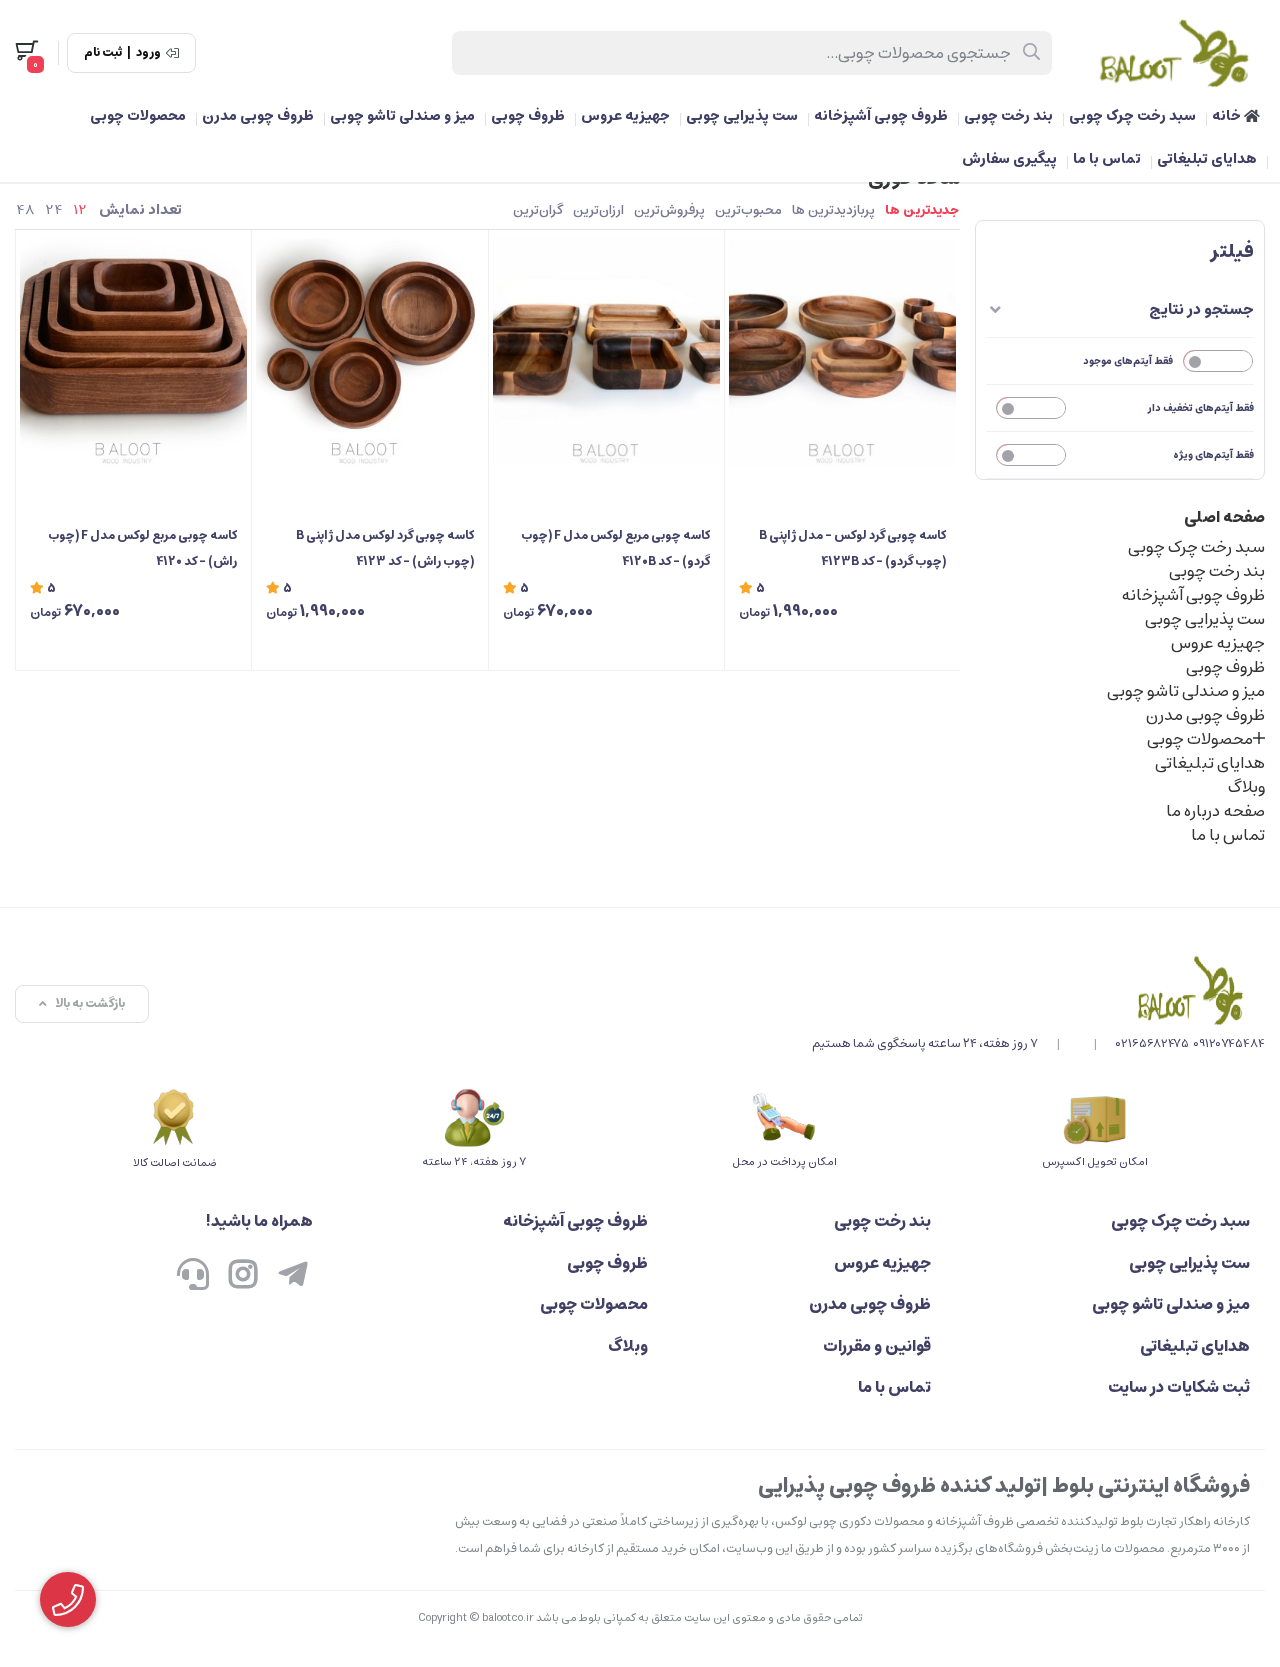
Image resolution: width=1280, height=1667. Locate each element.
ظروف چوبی (528, 116)
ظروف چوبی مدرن (258, 116)
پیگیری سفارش (1009, 159)
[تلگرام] (293, 1277)
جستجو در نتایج (1201, 309)
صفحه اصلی (1224, 517)
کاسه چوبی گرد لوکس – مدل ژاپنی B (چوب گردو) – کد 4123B (852, 548)
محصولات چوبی (138, 116)
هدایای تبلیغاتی (1207, 159)
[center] (1032, 53)
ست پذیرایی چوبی (742, 116)
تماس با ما (1107, 159)
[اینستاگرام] (243, 1277)
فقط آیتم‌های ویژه (1213, 455)
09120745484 (1229, 1043)
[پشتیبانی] (193, 1277)
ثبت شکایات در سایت (1179, 1387)
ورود (148, 53)
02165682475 (1152, 1043)
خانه (1228, 116)
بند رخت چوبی (1008, 116)
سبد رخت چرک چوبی (1132, 116)
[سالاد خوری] (1038, 990)
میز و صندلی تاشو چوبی (402, 116)
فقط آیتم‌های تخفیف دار (1201, 408)
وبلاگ (1246, 787)
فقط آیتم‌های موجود (1128, 361)
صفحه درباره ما (1215, 811)
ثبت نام (103, 53)
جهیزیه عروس (625, 116)
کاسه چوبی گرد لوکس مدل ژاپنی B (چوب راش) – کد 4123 (384, 548)
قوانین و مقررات (877, 1346)
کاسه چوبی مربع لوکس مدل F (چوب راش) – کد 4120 (142, 548)
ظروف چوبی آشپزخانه (881, 116)
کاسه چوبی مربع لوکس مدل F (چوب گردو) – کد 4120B (615, 548)
